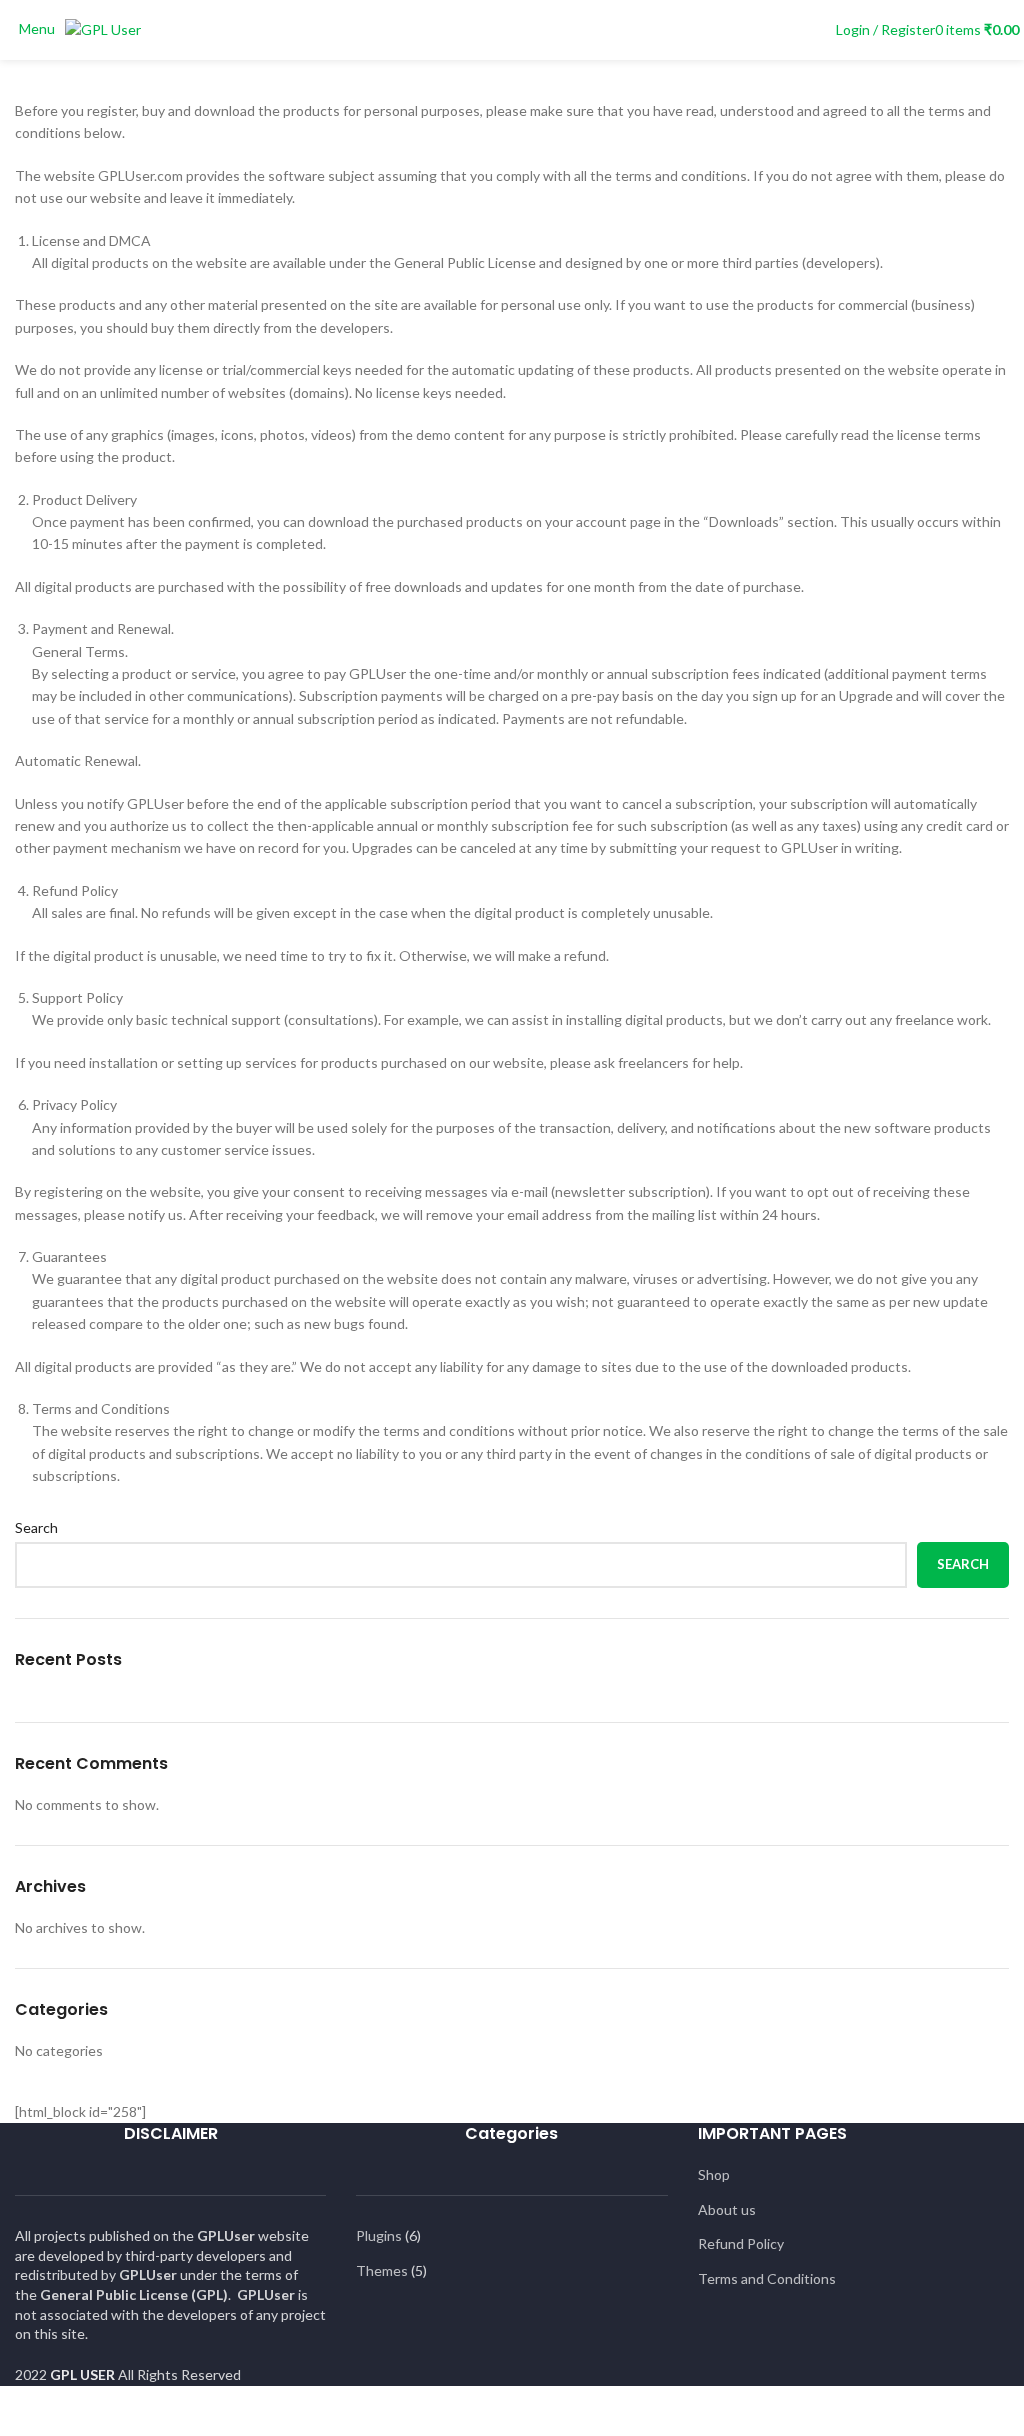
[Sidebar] (25, 2411)
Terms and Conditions (767, 2278)
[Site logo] (103, 28)
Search (36, 1527)
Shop (714, 2174)
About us (727, 2209)
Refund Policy (741, 2243)
